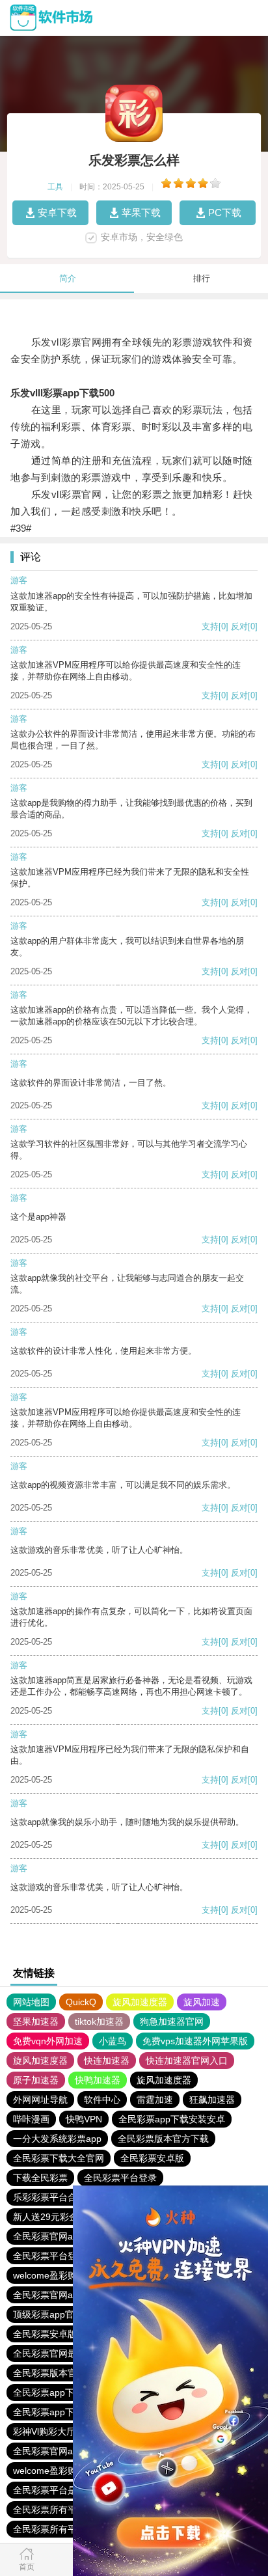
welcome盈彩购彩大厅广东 (68, 2275)
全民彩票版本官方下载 (163, 2139)
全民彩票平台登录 (120, 2178)
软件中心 (102, 2100)
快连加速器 (107, 2061)
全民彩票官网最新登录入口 (68, 2353)
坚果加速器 (36, 2021)
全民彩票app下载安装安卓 (172, 2119)
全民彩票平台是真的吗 (59, 2490)
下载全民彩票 (40, 2178)
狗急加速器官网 (172, 2021)
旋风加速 (202, 2002)
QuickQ (81, 2002)
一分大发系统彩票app (57, 2139)
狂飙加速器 (212, 2100)
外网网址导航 (40, 2100)
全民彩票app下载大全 (57, 2392)
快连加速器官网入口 (187, 2061)
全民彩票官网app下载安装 (66, 2236)
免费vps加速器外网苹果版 (195, 2041)
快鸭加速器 (98, 2080)
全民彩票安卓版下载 (54, 2334)
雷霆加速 (155, 2100)
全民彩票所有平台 (49, 2510)
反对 (239, 626)
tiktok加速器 (99, 2021)
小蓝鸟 (113, 2041)
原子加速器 (36, 2080)
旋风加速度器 (140, 2002)
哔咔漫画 (31, 2119)
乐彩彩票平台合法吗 (54, 2197)
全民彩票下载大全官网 (59, 2158)
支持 (210, 626)
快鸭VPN (84, 2119)
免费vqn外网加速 (48, 2041)
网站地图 (31, 2002)
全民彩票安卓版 (152, 2158)
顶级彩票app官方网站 (57, 2314)
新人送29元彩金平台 (55, 2217)
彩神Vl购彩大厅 (44, 2432)
